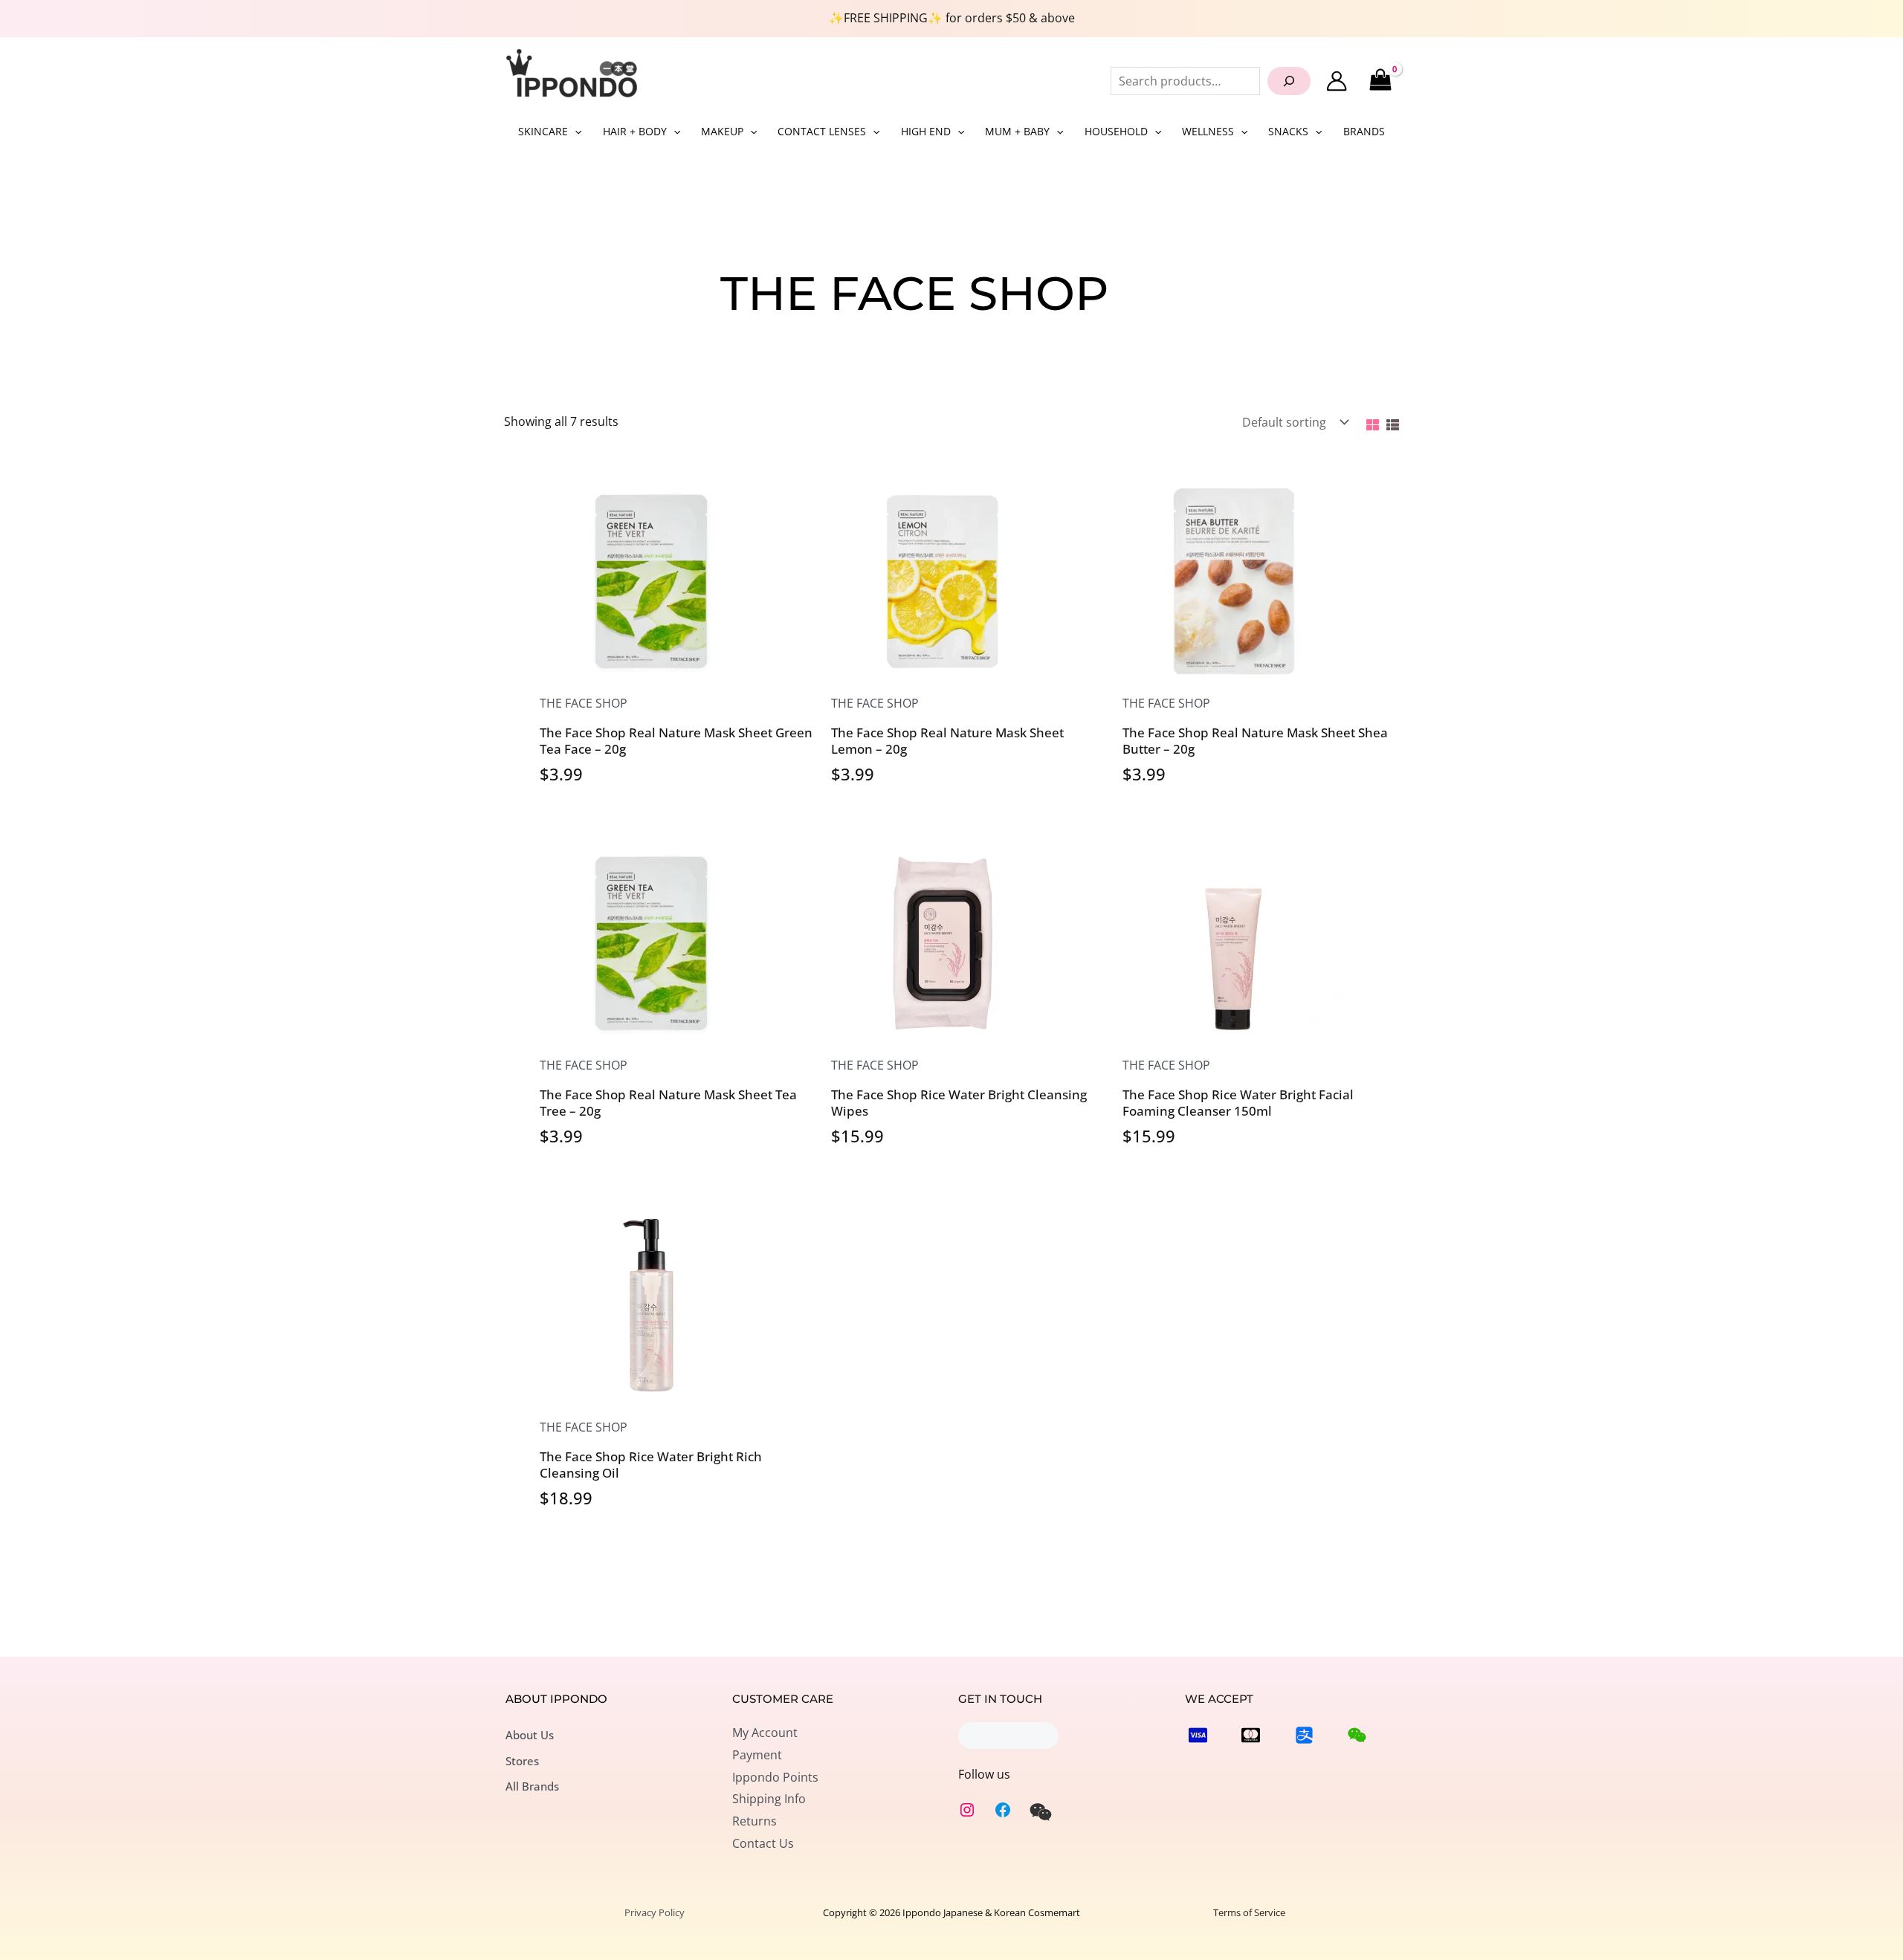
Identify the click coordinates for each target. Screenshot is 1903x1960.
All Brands (532, 1786)
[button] (575, 132)
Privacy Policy (655, 1912)
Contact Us (763, 1843)
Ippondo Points (775, 1777)
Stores (522, 1761)
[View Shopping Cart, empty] (1380, 81)
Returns (755, 1821)
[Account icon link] (1337, 81)
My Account (765, 1733)
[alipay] (1304, 1735)
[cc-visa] (1198, 1735)
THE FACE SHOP (584, 703)
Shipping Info (769, 1799)
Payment (757, 1755)
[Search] (1289, 81)
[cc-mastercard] (1251, 1735)
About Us (530, 1735)
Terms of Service (1249, 1912)
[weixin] (1041, 1812)
